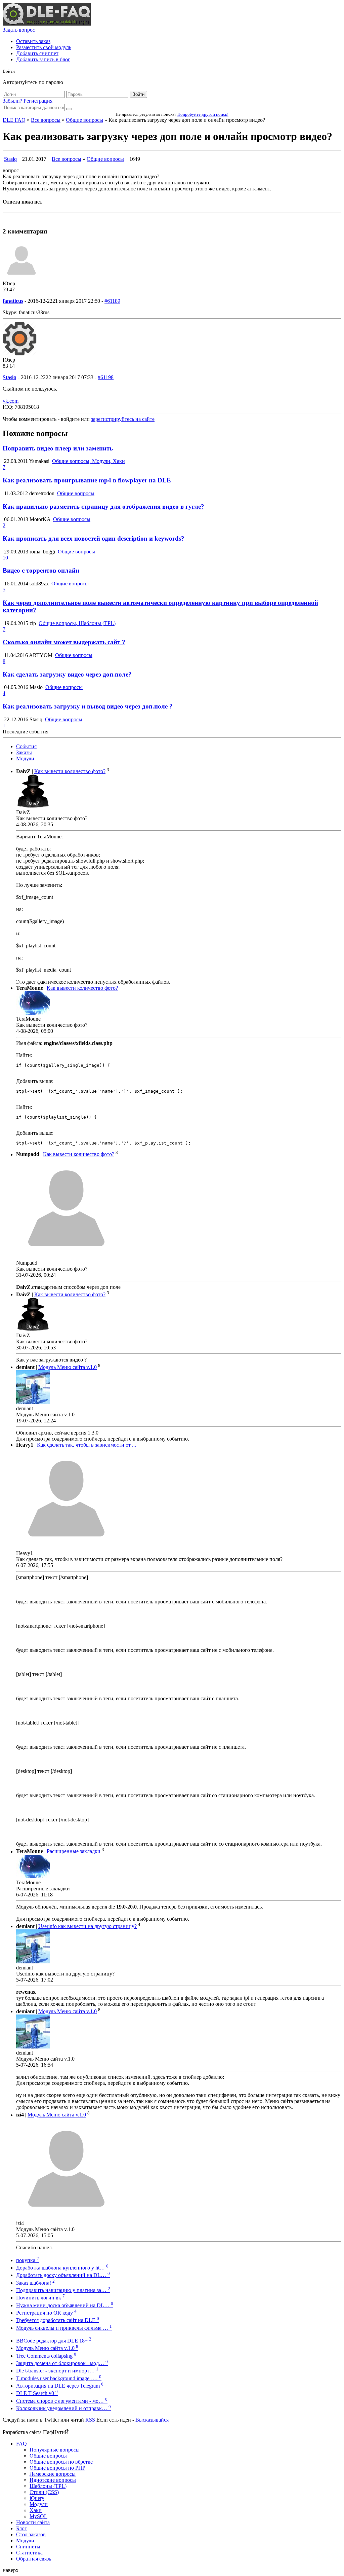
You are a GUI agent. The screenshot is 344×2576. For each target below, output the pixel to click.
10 (5, 558)
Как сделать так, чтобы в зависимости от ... (87, 1445)
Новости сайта (33, 2522)
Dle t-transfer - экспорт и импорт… (57, 2371)
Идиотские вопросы (53, 2480)
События (26, 746)
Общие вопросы (84, 120)
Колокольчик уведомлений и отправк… (63, 2408)
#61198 (106, 377)
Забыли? (12, 101)
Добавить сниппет (37, 53)
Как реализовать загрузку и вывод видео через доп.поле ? (88, 706)
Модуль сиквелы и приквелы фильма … (64, 2328)
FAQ (21, 2444)
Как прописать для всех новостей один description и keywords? (94, 538)
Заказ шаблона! (35, 2283)
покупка (28, 2260)
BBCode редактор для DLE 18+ (54, 2341)
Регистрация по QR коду (46, 2313)
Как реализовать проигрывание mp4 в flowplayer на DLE (87, 480)
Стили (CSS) (44, 2492)
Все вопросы (46, 120)
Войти (138, 94)
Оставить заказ (33, 41)
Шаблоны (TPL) (48, 2486)
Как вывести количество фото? (70, 771)
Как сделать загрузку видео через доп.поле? (67, 674)
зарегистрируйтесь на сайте (123, 419)
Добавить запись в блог (43, 59)
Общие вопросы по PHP (57, 2468)
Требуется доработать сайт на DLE (58, 2320)
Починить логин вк (40, 2298)
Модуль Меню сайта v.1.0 (68, 1367)
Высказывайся (152, 2420)
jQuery (37, 2498)
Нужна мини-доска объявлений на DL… (65, 2305)
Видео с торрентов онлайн (41, 570)
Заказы (24, 752)
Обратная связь (34, 2559)
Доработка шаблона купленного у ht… (62, 2268)
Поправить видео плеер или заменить (58, 448)
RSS (90, 2420)
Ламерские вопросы (53, 2474)
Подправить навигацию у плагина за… (63, 2290)
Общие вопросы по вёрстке (61, 2462)
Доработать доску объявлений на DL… (63, 2275)
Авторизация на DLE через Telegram (60, 2386)
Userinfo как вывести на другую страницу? (88, 1926)
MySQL (38, 2516)
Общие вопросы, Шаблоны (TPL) (77, 623)
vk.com (11, 401)
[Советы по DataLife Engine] (47, 24)
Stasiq (10, 159)
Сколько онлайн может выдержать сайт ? (64, 642)
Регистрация (38, 101)
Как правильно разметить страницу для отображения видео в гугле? (103, 506)
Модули (25, 758)
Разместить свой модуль (44, 47)
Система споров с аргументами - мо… (62, 2401)
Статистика (29, 2553)
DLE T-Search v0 (37, 2393)
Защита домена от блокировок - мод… (62, 2363)
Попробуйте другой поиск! (203, 114)
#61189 (112, 301)
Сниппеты (28, 2547)
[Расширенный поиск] (69, 109)
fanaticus (13, 301)
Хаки (36, 2510)
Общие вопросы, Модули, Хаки (89, 461)
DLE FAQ (14, 120)
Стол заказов (31, 2534)
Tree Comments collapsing (46, 2356)
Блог (21, 2528)
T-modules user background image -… (59, 2378)
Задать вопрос (19, 30)
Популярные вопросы (55, 2450)
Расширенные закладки (74, 1852)
